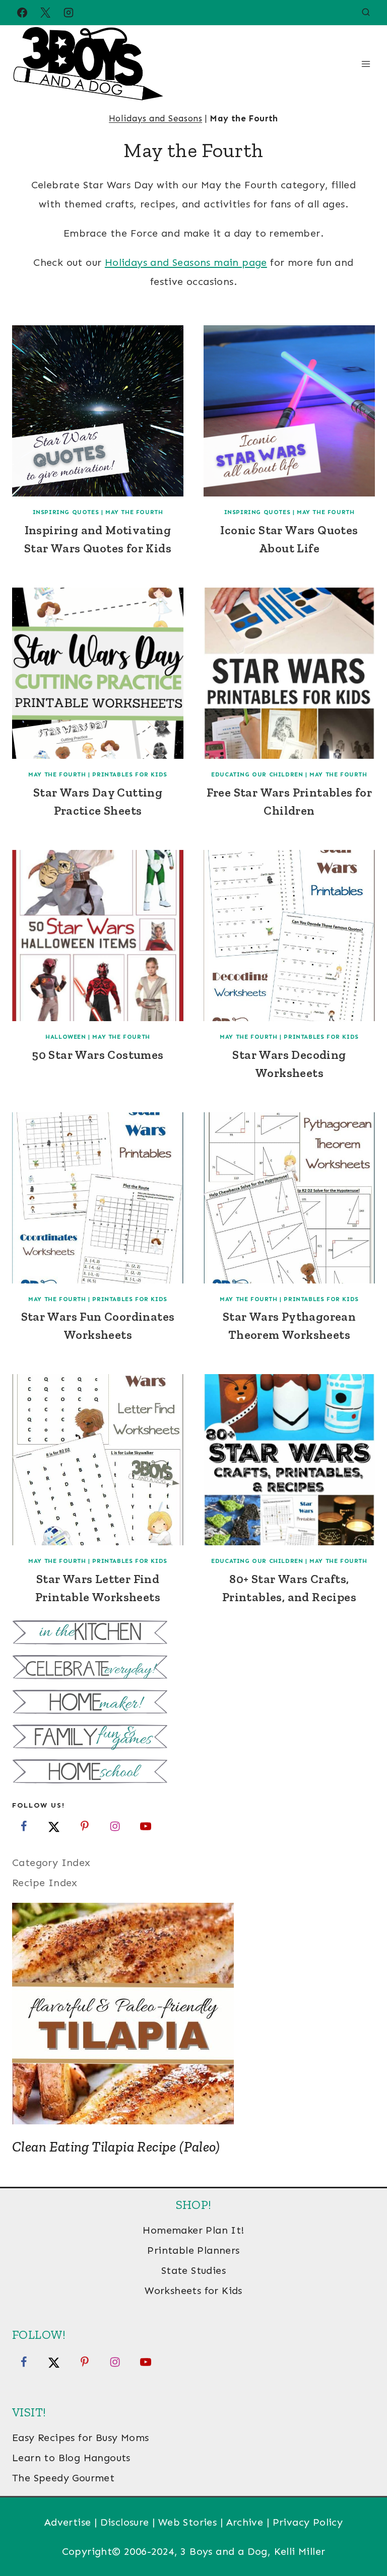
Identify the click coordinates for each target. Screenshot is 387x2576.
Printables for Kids (130, 774)
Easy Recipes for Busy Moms (80, 2438)
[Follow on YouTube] (146, 1826)
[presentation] (98, 411)
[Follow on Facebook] (24, 1826)
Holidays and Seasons (155, 118)
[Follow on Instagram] (115, 1826)
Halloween (66, 1037)
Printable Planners (193, 2250)
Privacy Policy (308, 2522)
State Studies (193, 2270)
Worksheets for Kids (193, 2291)
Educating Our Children (257, 774)
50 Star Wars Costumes (98, 1055)
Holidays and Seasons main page (186, 262)
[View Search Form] (366, 13)
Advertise (68, 2522)
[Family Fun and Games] (193, 1738)
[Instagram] (69, 13)
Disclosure (125, 2522)
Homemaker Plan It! (193, 2230)
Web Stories (187, 2522)
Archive (245, 2522)
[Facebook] (22, 13)
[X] (45, 13)
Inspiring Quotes (66, 512)
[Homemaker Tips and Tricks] (193, 1703)
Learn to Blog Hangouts (71, 2458)
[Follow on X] (54, 1826)
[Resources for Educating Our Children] (193, 1773)
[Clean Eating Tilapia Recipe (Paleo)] (193, 2014)
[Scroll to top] (362, 2536)
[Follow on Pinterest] (85, 1826)
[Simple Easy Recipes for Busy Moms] (193, 1634)
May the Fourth (134, 512)
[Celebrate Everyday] (193, 1668)
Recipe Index (45, 1883)
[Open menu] (366, 64)
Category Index (51, 1863)
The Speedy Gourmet (63, 2478)
